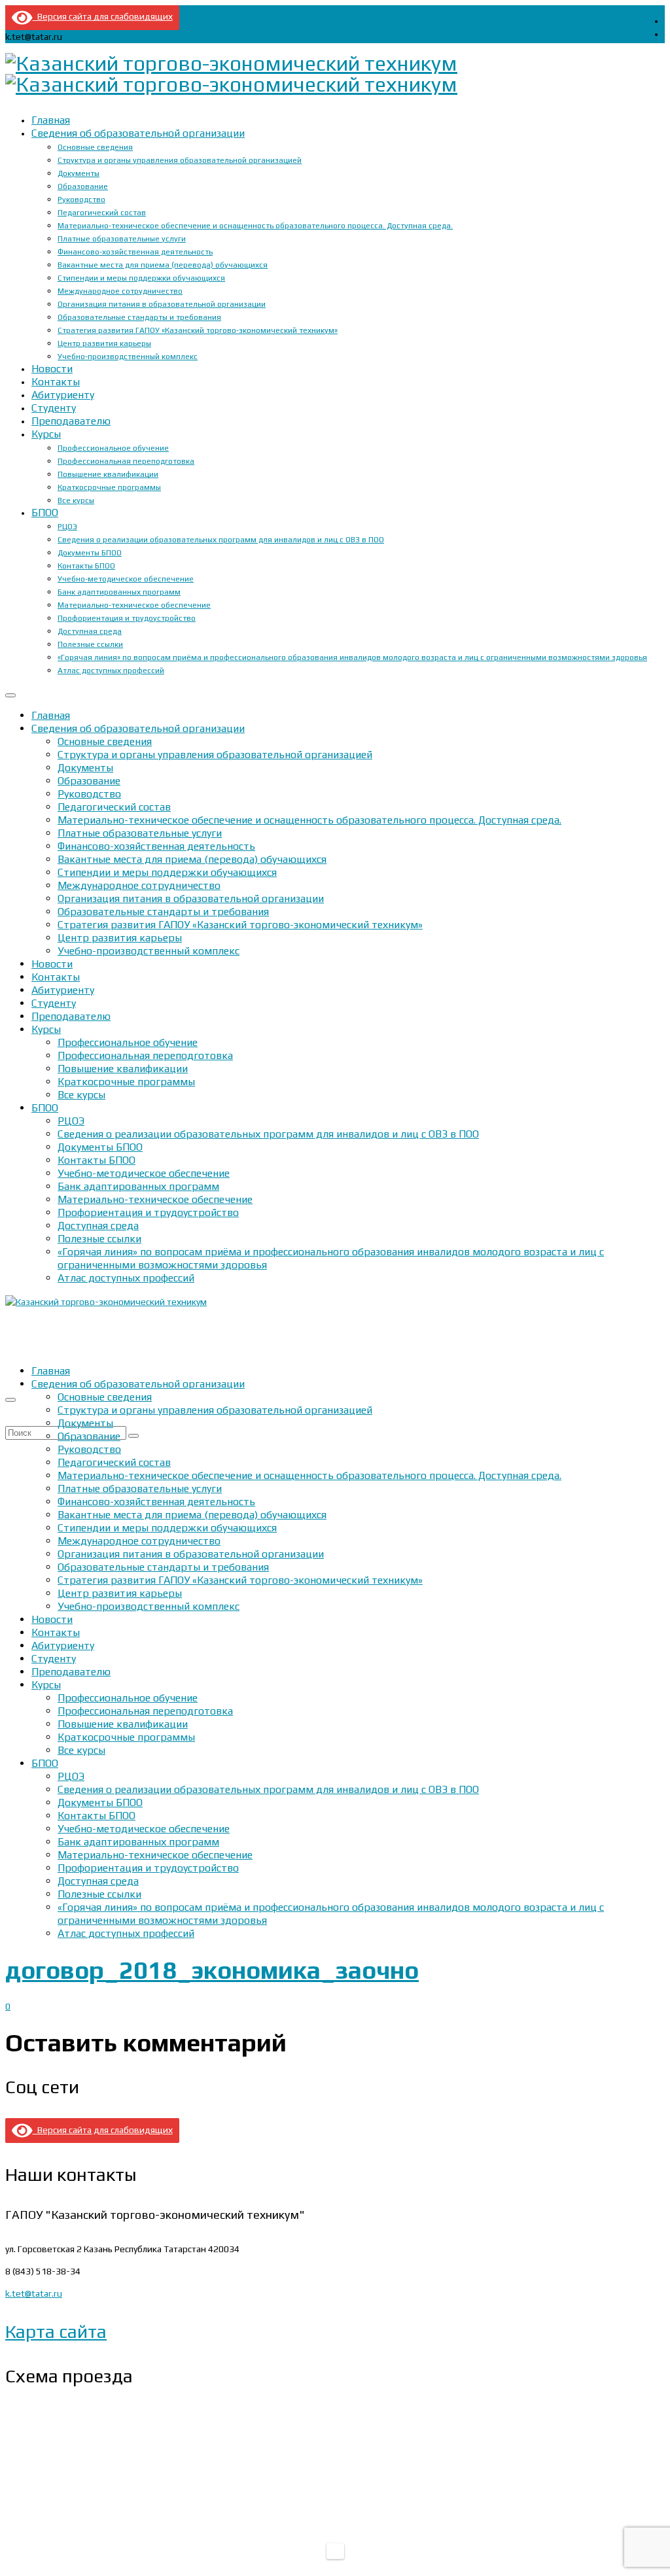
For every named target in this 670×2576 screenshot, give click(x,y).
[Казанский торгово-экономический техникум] (335, 74)
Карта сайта (56, 2331)
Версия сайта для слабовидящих (103, 16)
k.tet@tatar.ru (34, 2293)
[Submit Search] (133, 1436)
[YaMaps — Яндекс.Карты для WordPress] (335, 2551)
